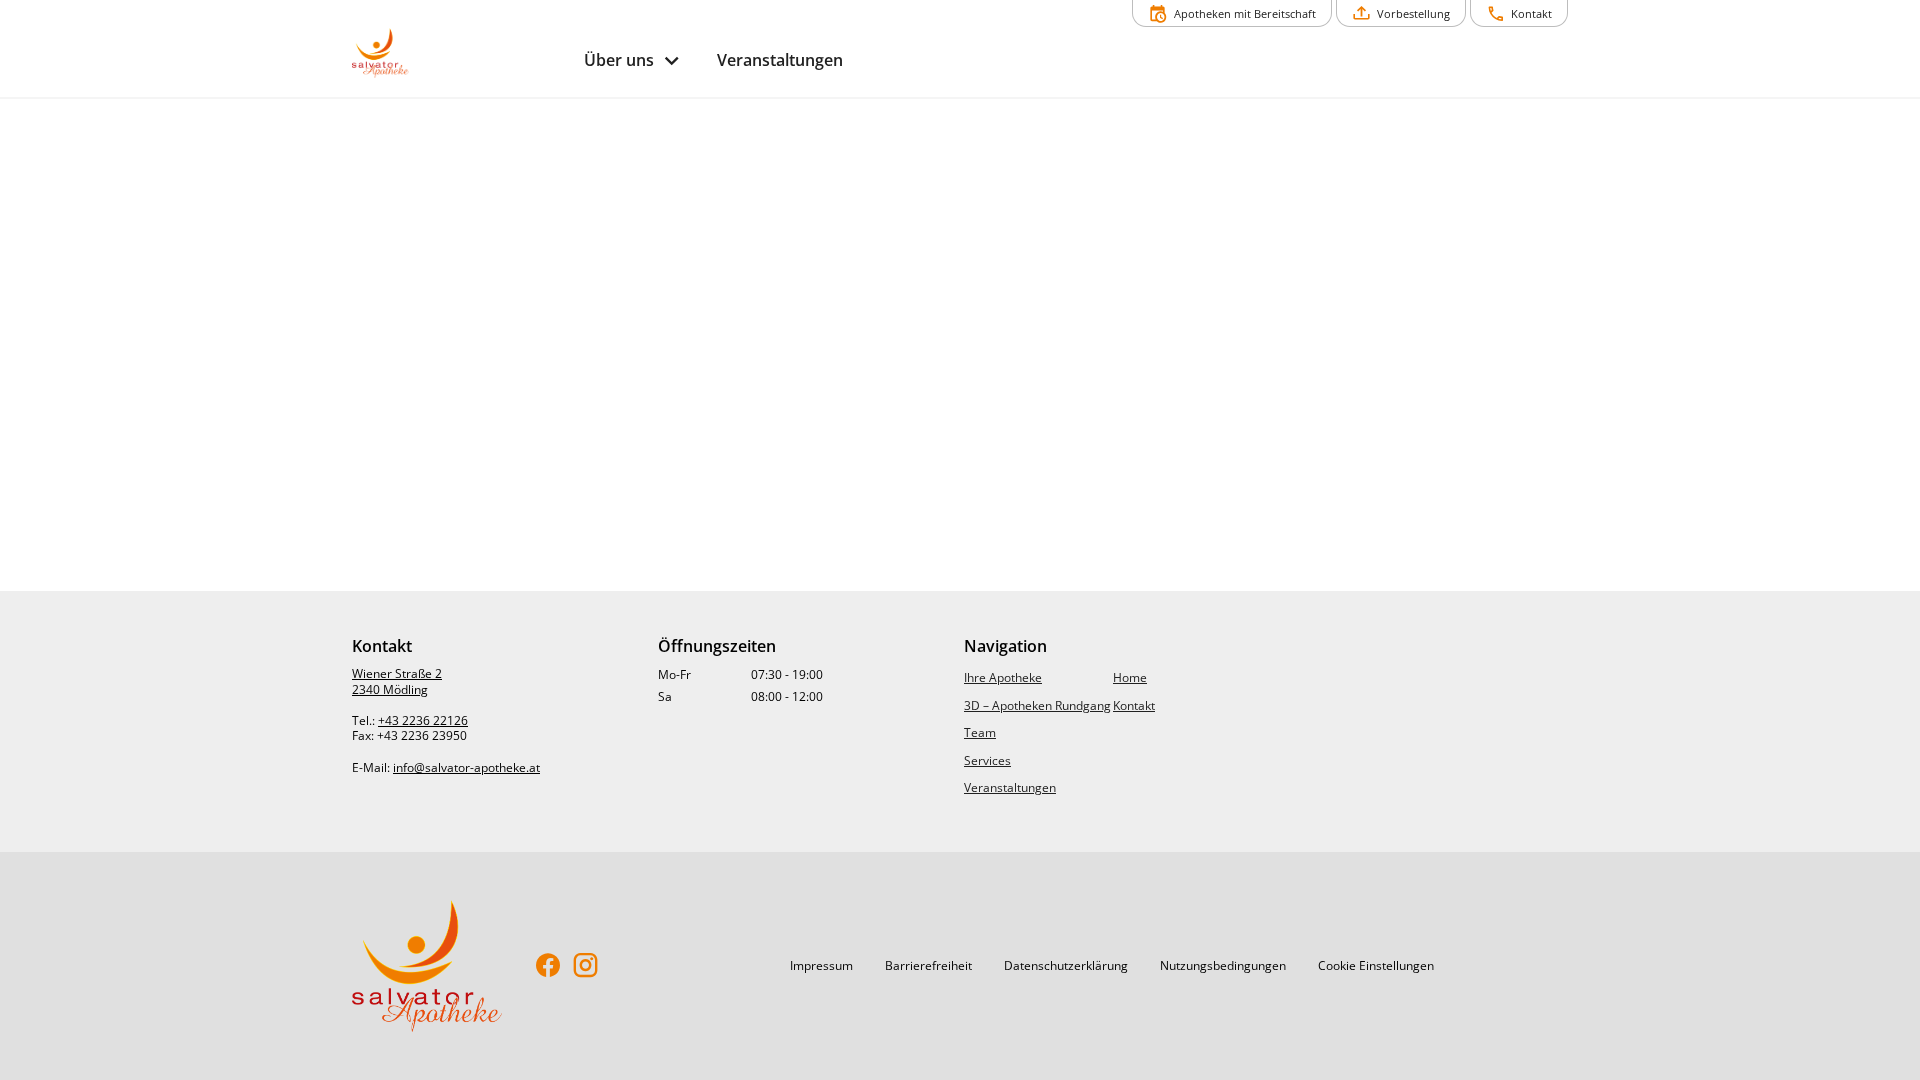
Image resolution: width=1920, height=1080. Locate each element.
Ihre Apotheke (1003, 677)
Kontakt (1134, 705)
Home (1130, 677)
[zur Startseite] (460, 53)
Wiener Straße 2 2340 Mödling (397, 681)
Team (980, 732)
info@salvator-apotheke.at (466, 767)
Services (987, 760)
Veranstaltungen (1010, 787)
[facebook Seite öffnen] (548, 966)
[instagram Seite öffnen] (585, 966)
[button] (821, 966)
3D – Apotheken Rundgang (1037, 705)
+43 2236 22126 (423, 720)
